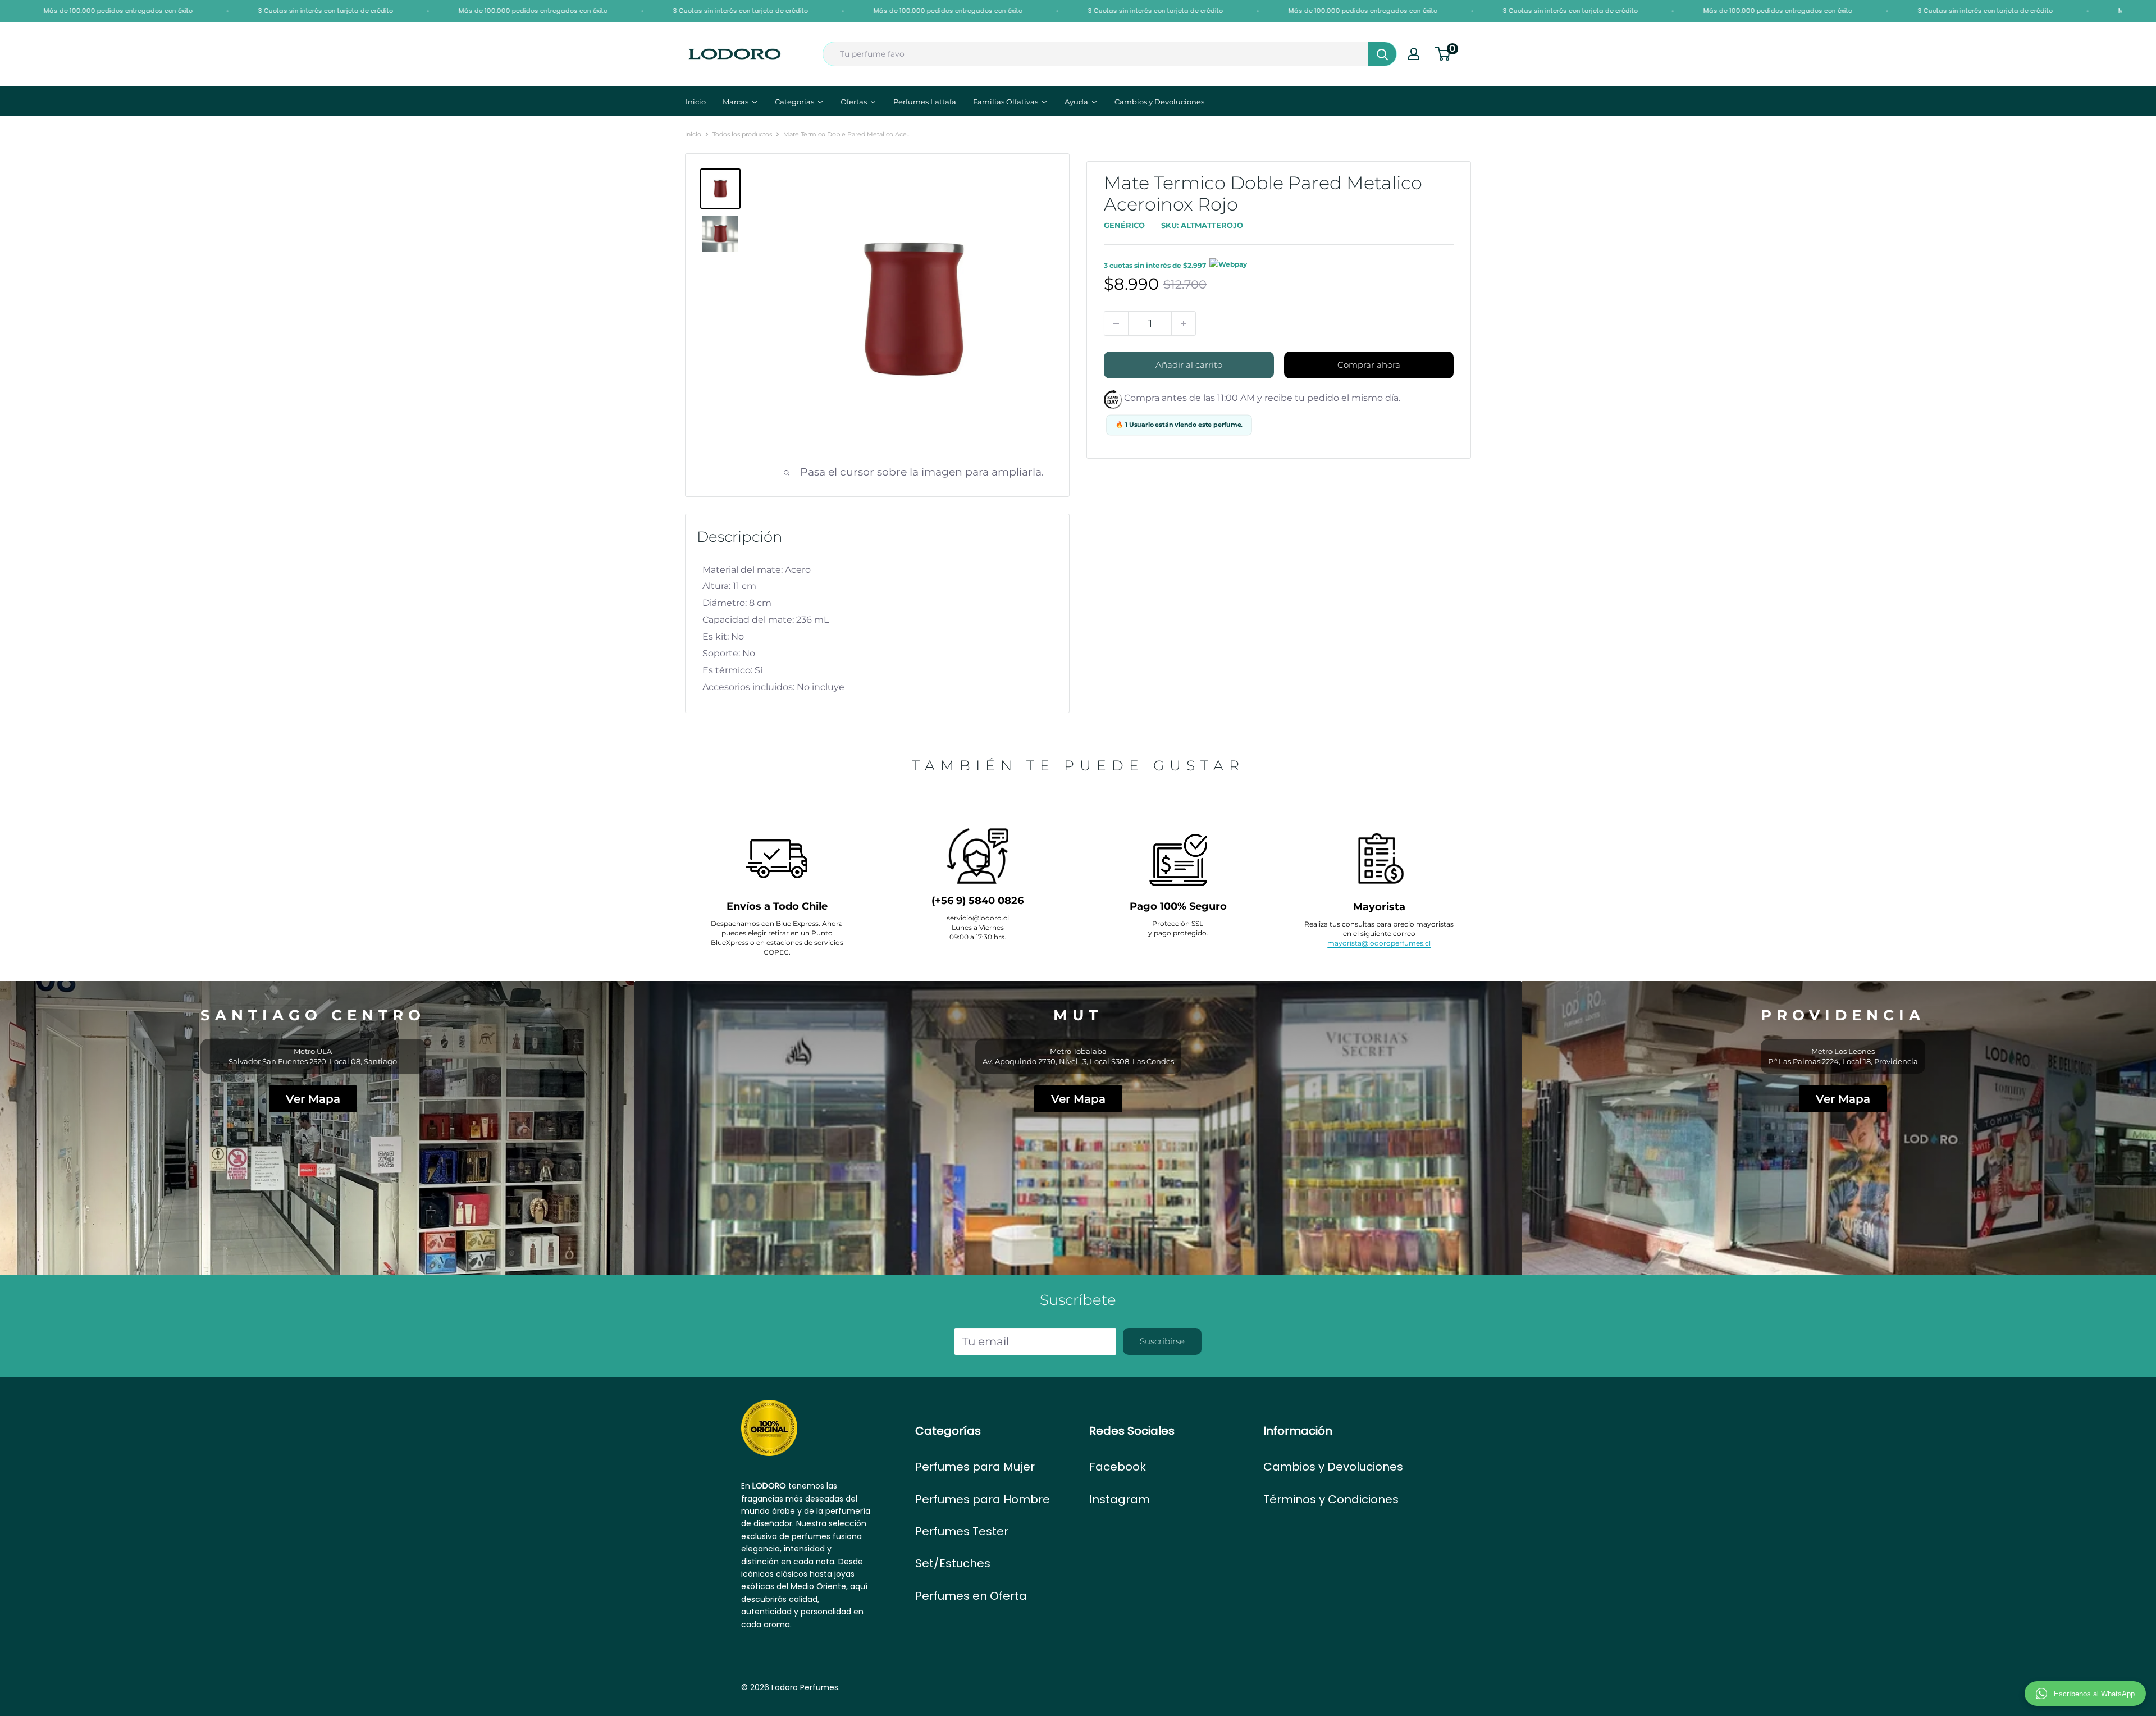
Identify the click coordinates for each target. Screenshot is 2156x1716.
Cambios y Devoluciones (1333, 1467)
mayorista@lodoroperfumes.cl (1379, 943)
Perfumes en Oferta (971, 1596)
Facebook (1118, 1467)
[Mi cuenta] (1414, 54)
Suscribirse (1162, 1341)
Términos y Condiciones (1331, 1499)
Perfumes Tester (962, 1531)
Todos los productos (742, 134)
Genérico (1124, 225)
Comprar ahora (1369, 365)
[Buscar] (1382, 54)
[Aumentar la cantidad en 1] (1184, 323)
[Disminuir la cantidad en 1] (1116, 323)
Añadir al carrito (1189, 365)
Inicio (693, 134)
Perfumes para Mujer (975, 1467)
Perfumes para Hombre (983, 1499)
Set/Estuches (953, 1563)
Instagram (1120, 1499)
